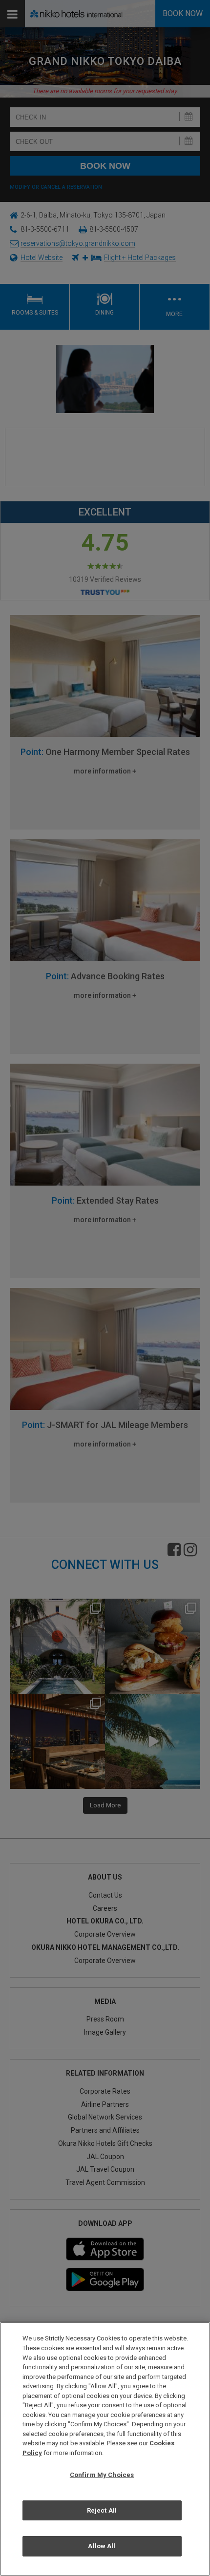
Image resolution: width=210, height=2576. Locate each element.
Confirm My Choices (102, 2475)
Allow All (102, 2546)
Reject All (102, 2510)
